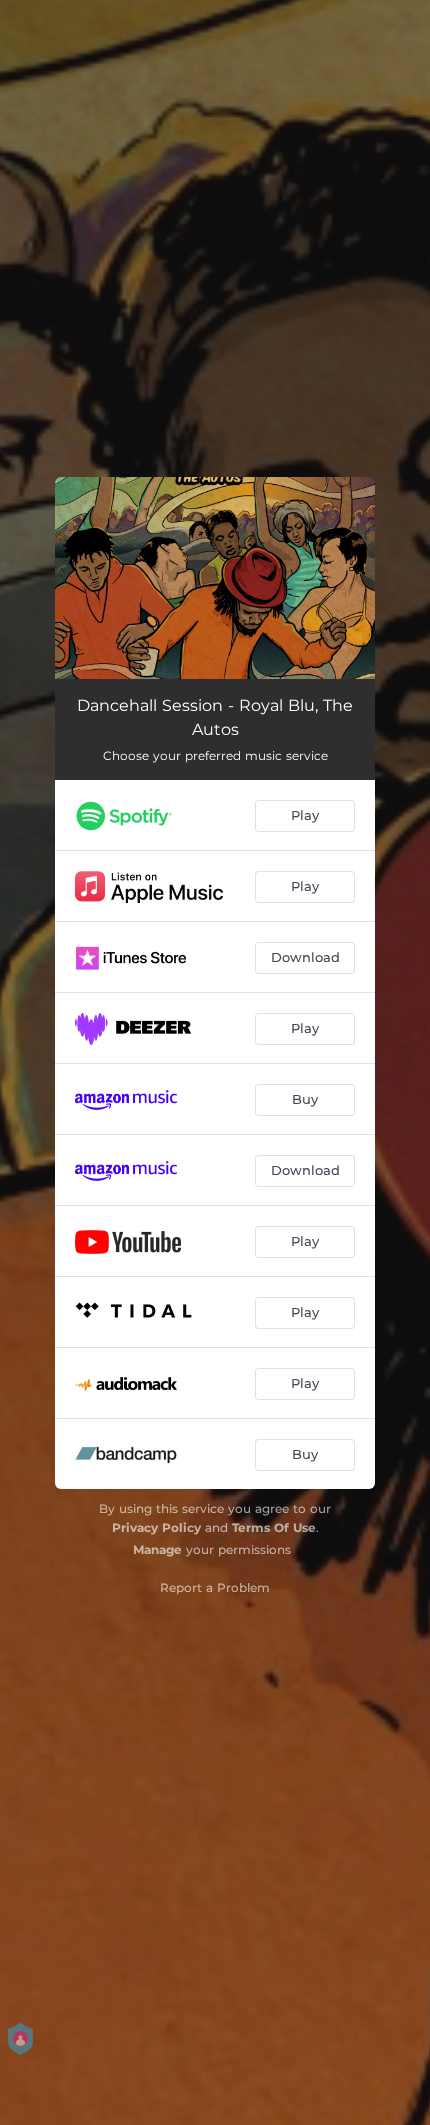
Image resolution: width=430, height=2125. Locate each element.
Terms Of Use (274, 1527)
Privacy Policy (156, 1527)
